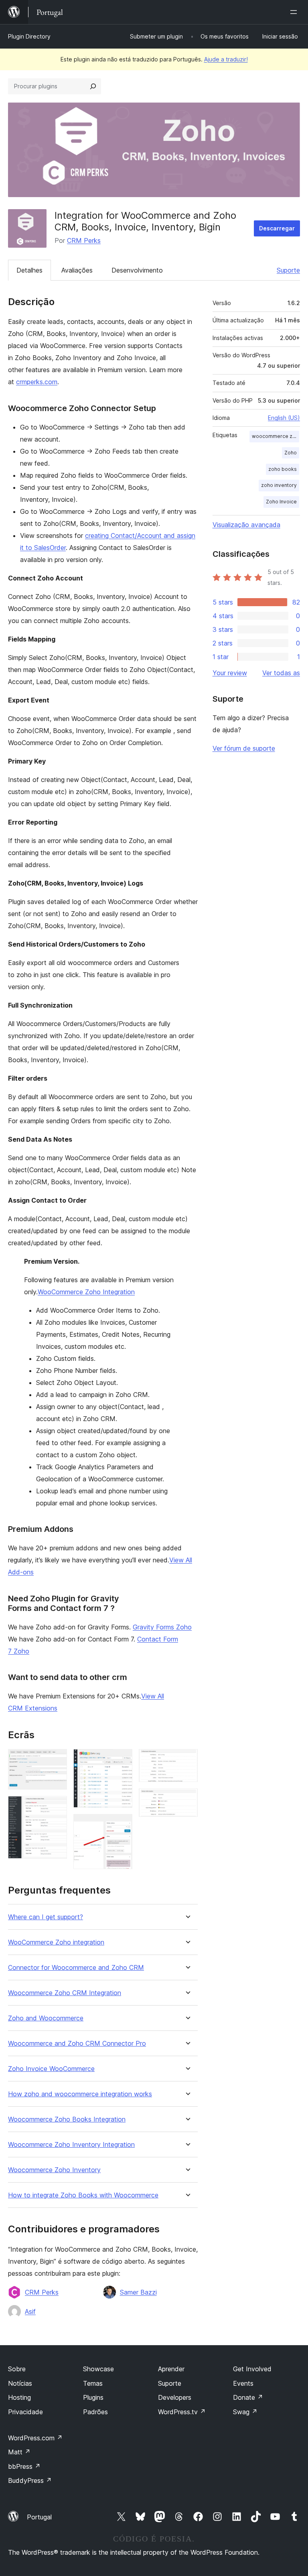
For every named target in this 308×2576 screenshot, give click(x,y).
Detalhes (29, 270)
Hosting (19, 2397)
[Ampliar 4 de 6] (122, 1825)
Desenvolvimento (137, 270)
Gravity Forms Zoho (162, 1627)
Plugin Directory (29, 36)
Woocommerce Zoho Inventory (54, 2170)
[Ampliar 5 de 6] (187, 1760)
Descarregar (277, 228)
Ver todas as (281, 673)
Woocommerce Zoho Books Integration (67, 2119)
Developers (175, 2397)
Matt (19, 2452)
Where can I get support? (46, 1917)
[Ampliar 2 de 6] (56, 1807)
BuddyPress (30, 2480)
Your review (230, 673)
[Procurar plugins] (93, 86)
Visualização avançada (246, 525)
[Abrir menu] (295, 12)
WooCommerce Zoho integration (56, 1942)
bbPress (24, 2466)
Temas (93, 2383)
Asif (30, 2311)
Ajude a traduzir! (226, 59)
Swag (245, 2412)
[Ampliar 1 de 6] (56, 1760)
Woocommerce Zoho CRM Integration (65, 1993)
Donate (248, 2397)
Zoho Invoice (281, 502)
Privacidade (25, 2412)
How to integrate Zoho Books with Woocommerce (83, 2195)
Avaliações (77, 270)
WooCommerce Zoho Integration (86, 1292)
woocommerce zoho (276, 436)
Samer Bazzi (138, 2292)
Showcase (98, 2369)
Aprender (171, 2369)
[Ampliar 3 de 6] (122, 1760)
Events (243, 2383)
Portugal (39, 2517)
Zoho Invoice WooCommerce (51, 2069)
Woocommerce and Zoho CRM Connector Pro (77, 2043)
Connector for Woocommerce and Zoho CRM (76, 1968)
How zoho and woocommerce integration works (80, 2094)
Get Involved (252, 2369)
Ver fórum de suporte (244, 748)
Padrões (95, 2412)
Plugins (93, 2397)
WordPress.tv (182, 2412)
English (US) (284, 418)
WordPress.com (35, 2438)
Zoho (291, 453)
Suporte (288, 270)
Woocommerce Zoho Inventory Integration (71, 2145)
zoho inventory (279, 485)
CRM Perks (84, 240)
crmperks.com (37, 382)
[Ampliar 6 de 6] (187, 1799)
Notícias (20, 2383)
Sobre (17, 2369)
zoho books (283, 469)
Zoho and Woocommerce (46, 2018)
